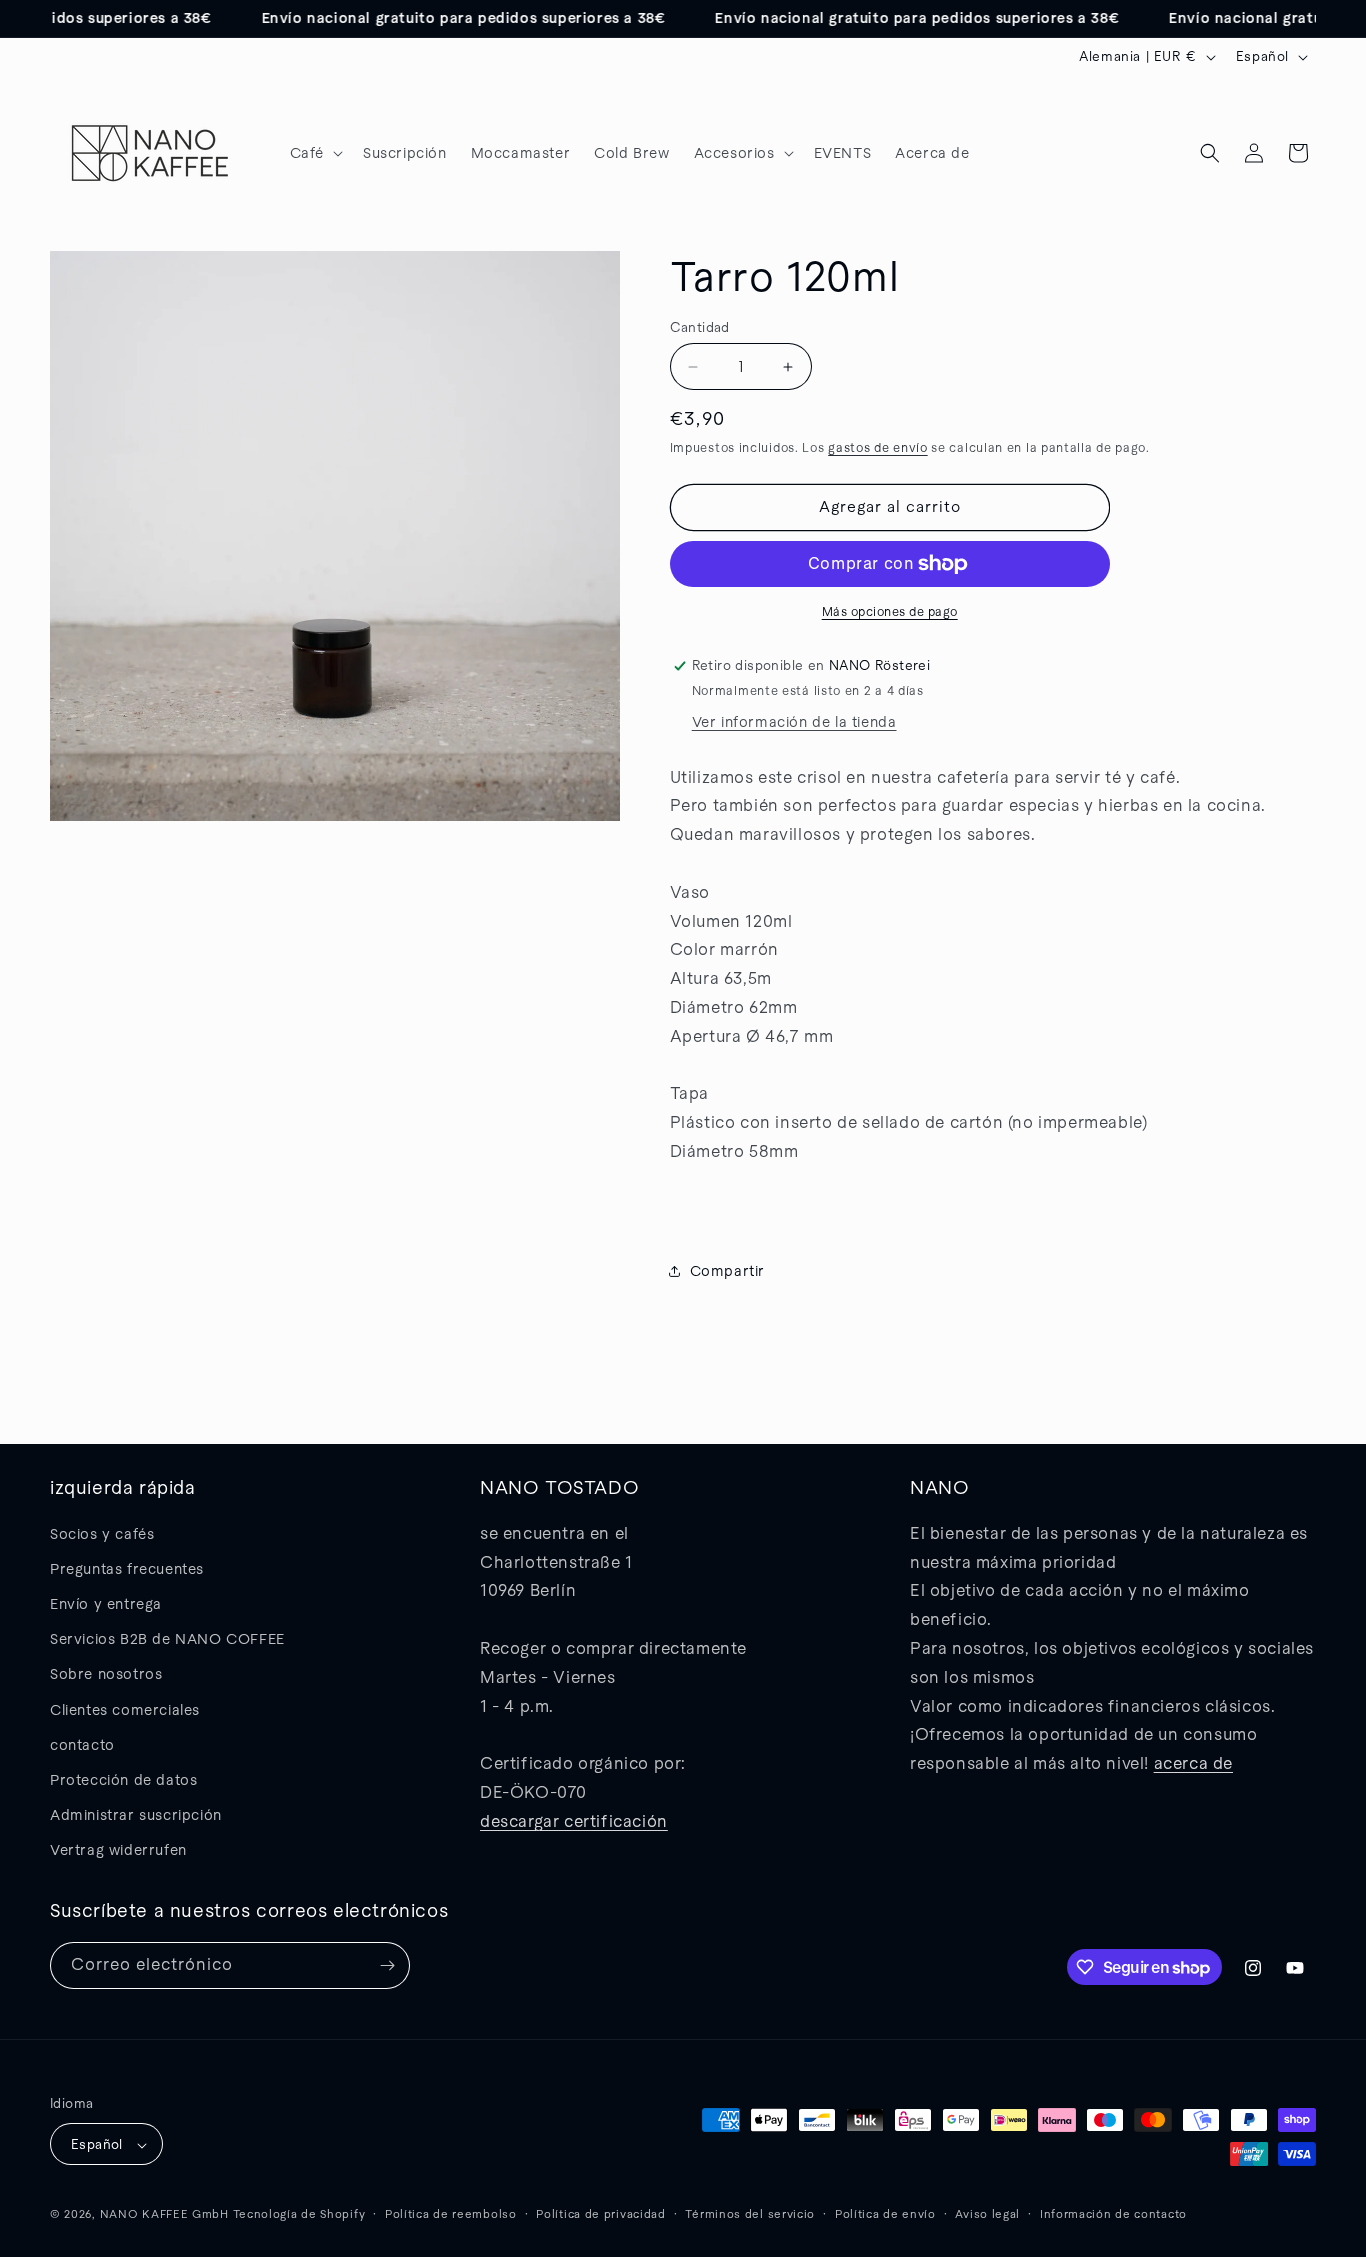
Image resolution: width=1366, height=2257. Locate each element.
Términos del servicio (750, 2214)
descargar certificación (574, 1821)
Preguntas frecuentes (127, 1569)
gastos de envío (878, 448)
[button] (314, 153)
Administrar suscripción (136, 1815)
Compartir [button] (727, 1271)
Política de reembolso (451, 2214)
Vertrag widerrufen (118, 1851)
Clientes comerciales (125, 1710)
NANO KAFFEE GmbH (164, 2215)
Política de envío (885, 2214)
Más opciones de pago (890, 612)
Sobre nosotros (106, 1675)
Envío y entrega (106, 1604)
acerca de (1193, 1763)
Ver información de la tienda (794, 722)
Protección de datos (123, 1780)
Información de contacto (1113, 2214)
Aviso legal (987, 2214)
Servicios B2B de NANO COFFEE (167, 1639)
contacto (82, 1745)
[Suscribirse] (387, 1965)
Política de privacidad (600, 2214)
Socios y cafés (102, 1534)
